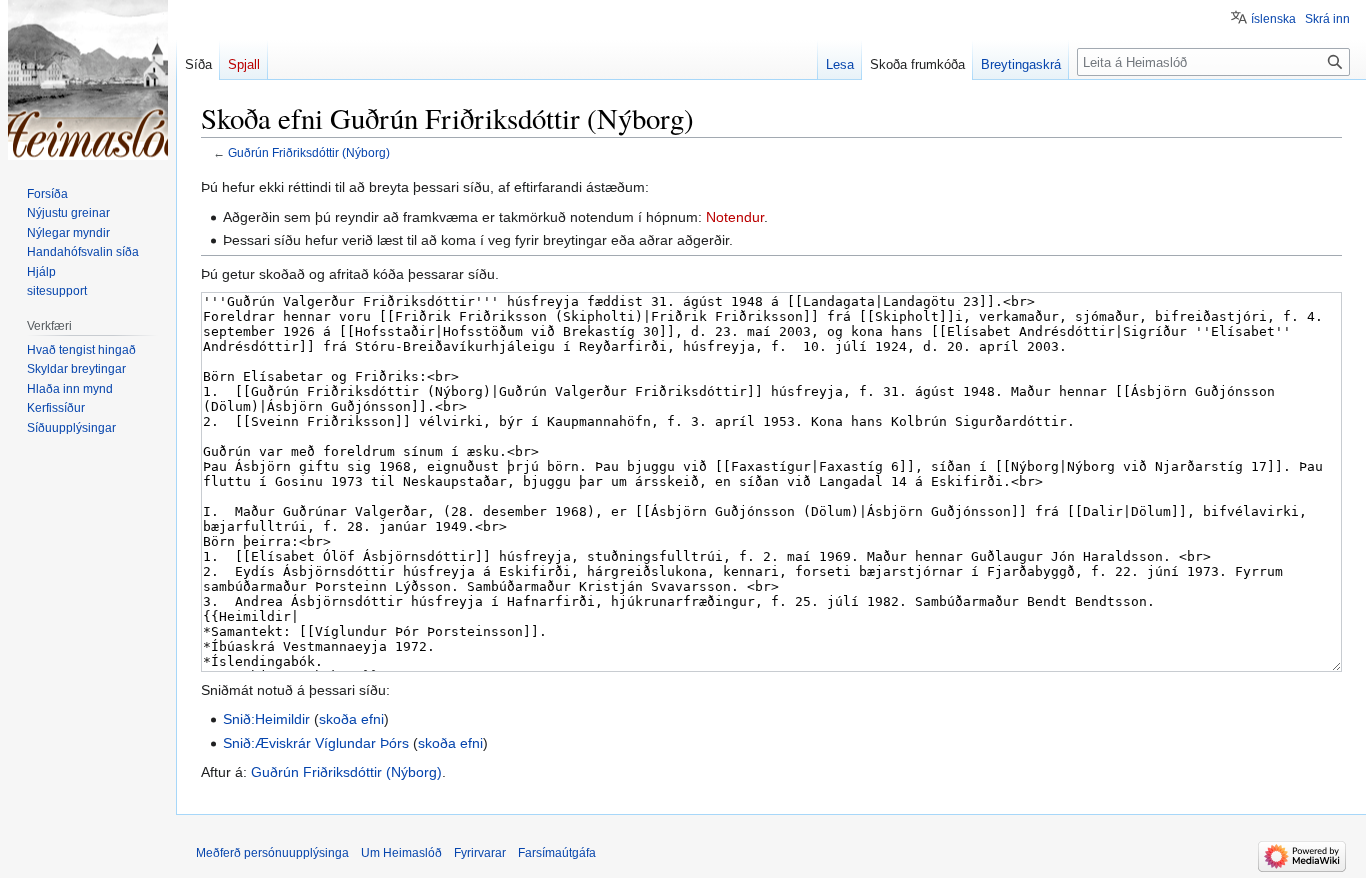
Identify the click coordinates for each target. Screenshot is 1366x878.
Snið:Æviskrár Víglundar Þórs (316, 743)
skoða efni (351, 719)
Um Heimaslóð (401, 853)
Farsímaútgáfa (557, 853)
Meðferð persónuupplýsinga (272, 853)
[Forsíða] (88, 80)
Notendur (735, 217)
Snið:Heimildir (266, 719)
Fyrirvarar (480, 853)
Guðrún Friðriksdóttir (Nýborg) (309, 152)
